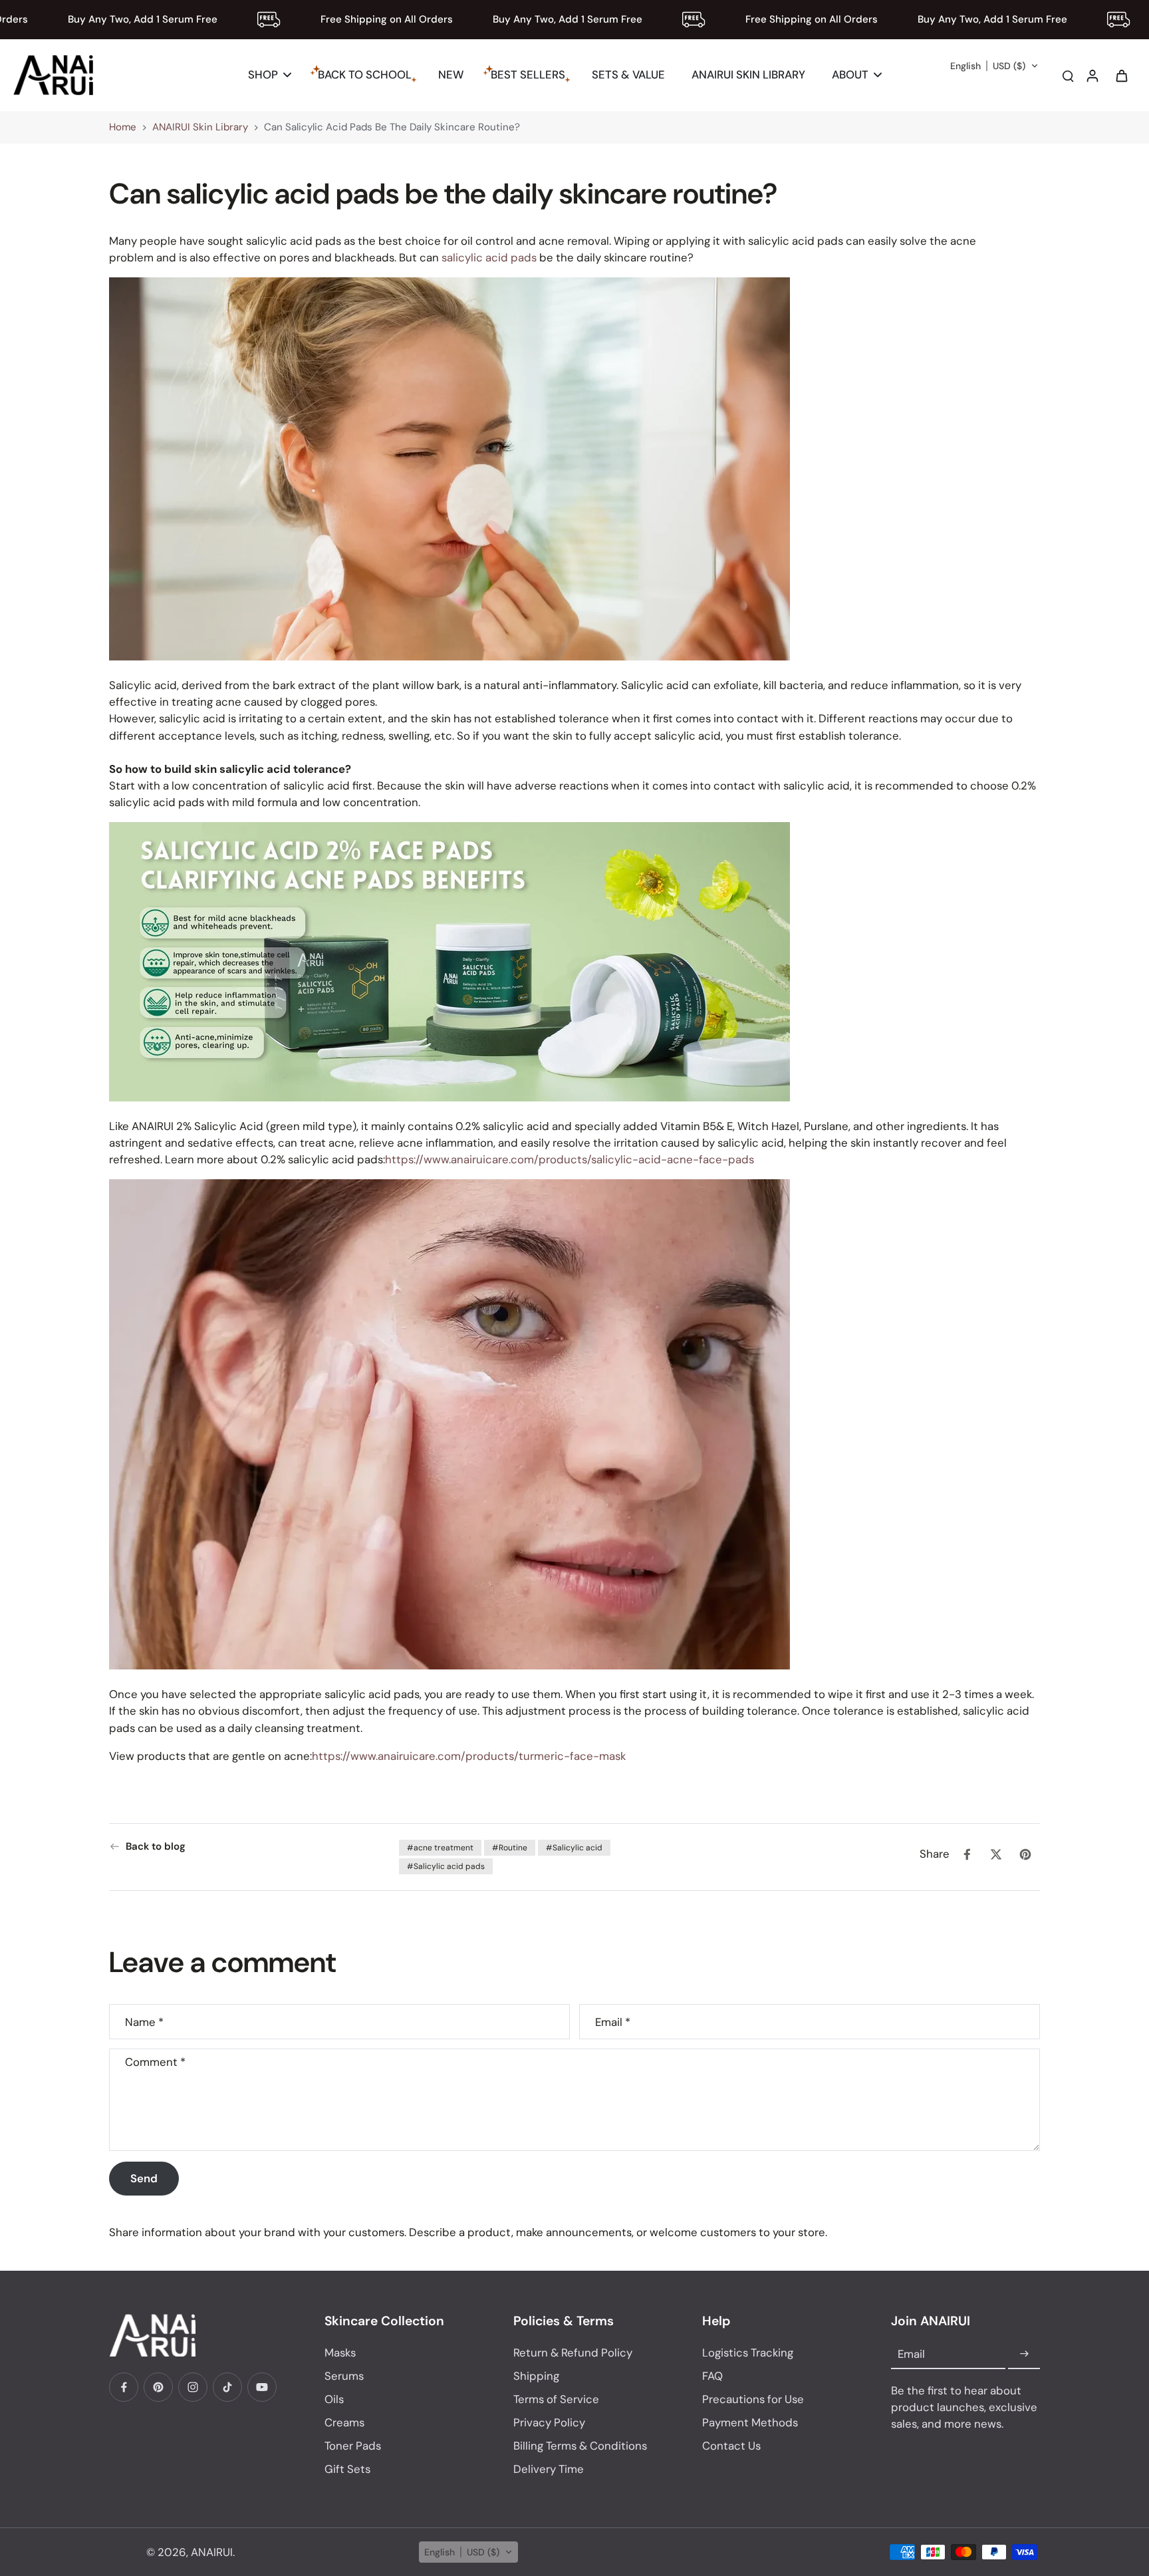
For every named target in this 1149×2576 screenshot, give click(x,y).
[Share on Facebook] (967, 1854)
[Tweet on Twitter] (996, 1854)
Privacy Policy (549, 2422)
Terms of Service (556, 2399)
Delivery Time (549, 2469)
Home (123, 127)
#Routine (510, 1848)
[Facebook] (124, 2387)
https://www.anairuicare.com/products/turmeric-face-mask (469, 1755)
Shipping (536, 2376)
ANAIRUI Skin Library (200, 127)
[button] (994, 66)
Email (613, 2022)
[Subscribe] (1024, 2355)
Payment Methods (750, 2422)
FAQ (712, 2376)
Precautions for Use (753, 2399)
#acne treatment (440, 1848)
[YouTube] (262, 2387)
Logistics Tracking (748, 2353)
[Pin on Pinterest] (1025, 1854)
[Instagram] (193, 2387)
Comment (155, 2062)
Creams (344, 2422)
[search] (1068, 75)
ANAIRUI (212, 2552)
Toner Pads (353, 2446)
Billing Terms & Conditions (580, 2446)
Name (144, 2022)
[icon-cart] (1121, 75)
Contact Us (731, 2446)
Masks (340, 2353)
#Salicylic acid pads (446, 1866)
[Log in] (1092, 75)
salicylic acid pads (489, 257)
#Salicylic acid (574, 1848)
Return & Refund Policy (573, 2353)
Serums (344, 2376)
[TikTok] (227, 2387)
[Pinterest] (158, 2387)
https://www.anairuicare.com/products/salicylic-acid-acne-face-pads (570, 1159)
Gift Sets (347, 2469)
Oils (334, 2399)
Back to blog (156, 1846)
